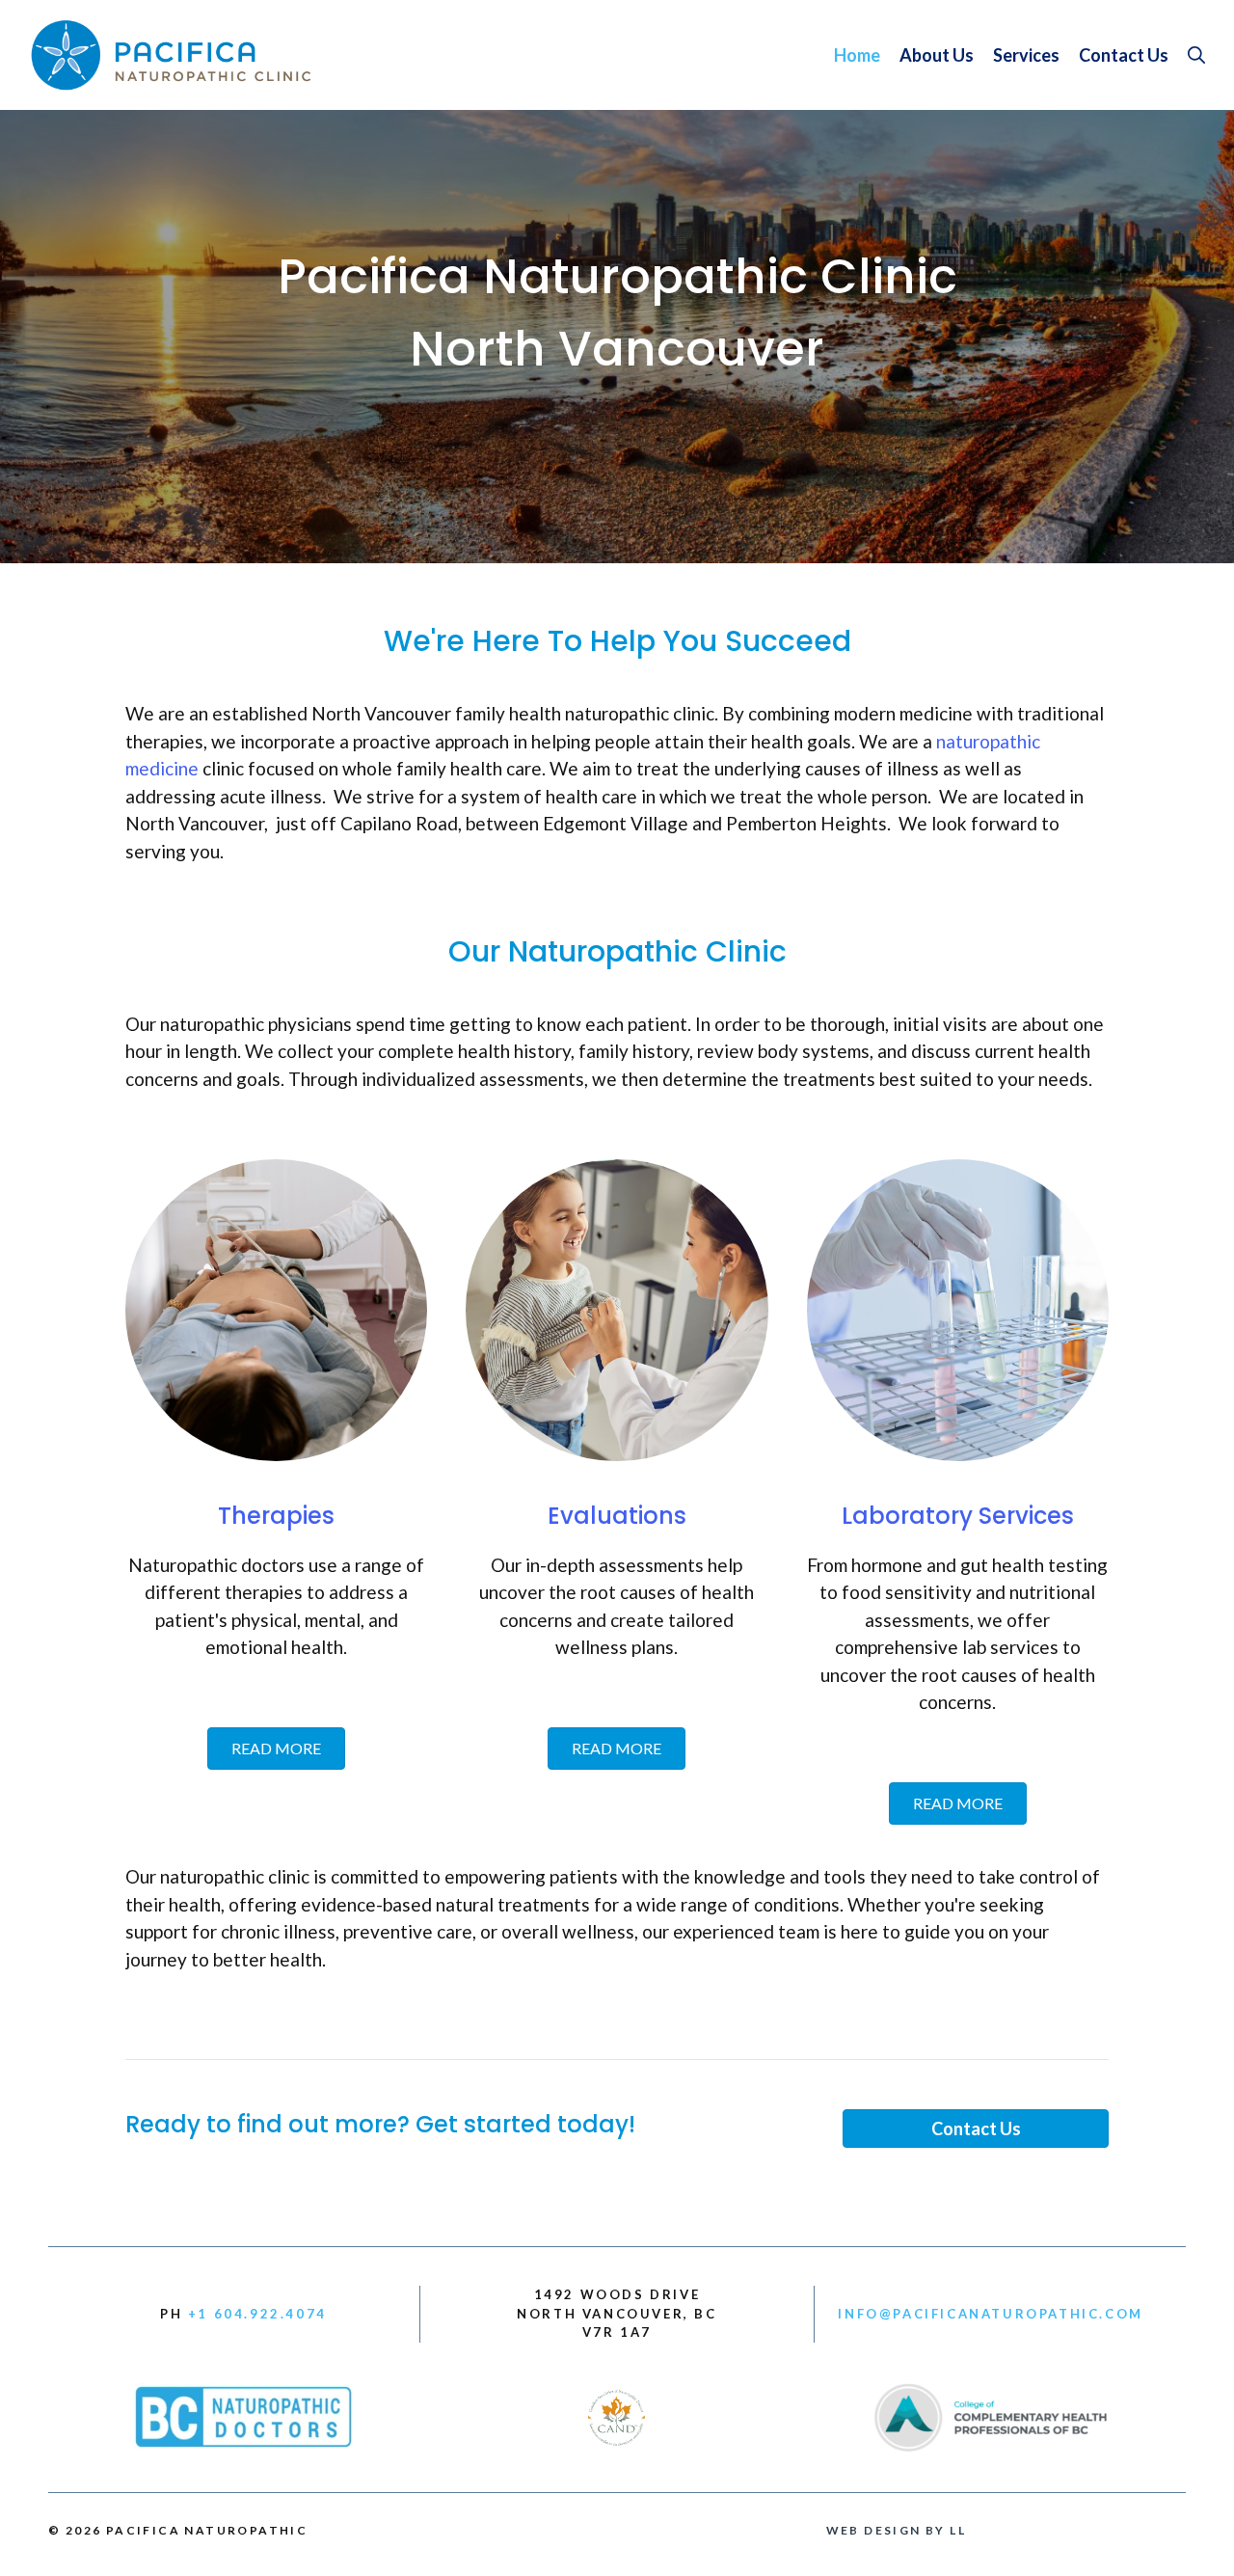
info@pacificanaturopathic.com (990, 2314)
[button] (1196, 55)
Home (857, 55)
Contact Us (1124, 55)
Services (1026, 55)
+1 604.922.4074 (257, 2314)
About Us (937, 55)
